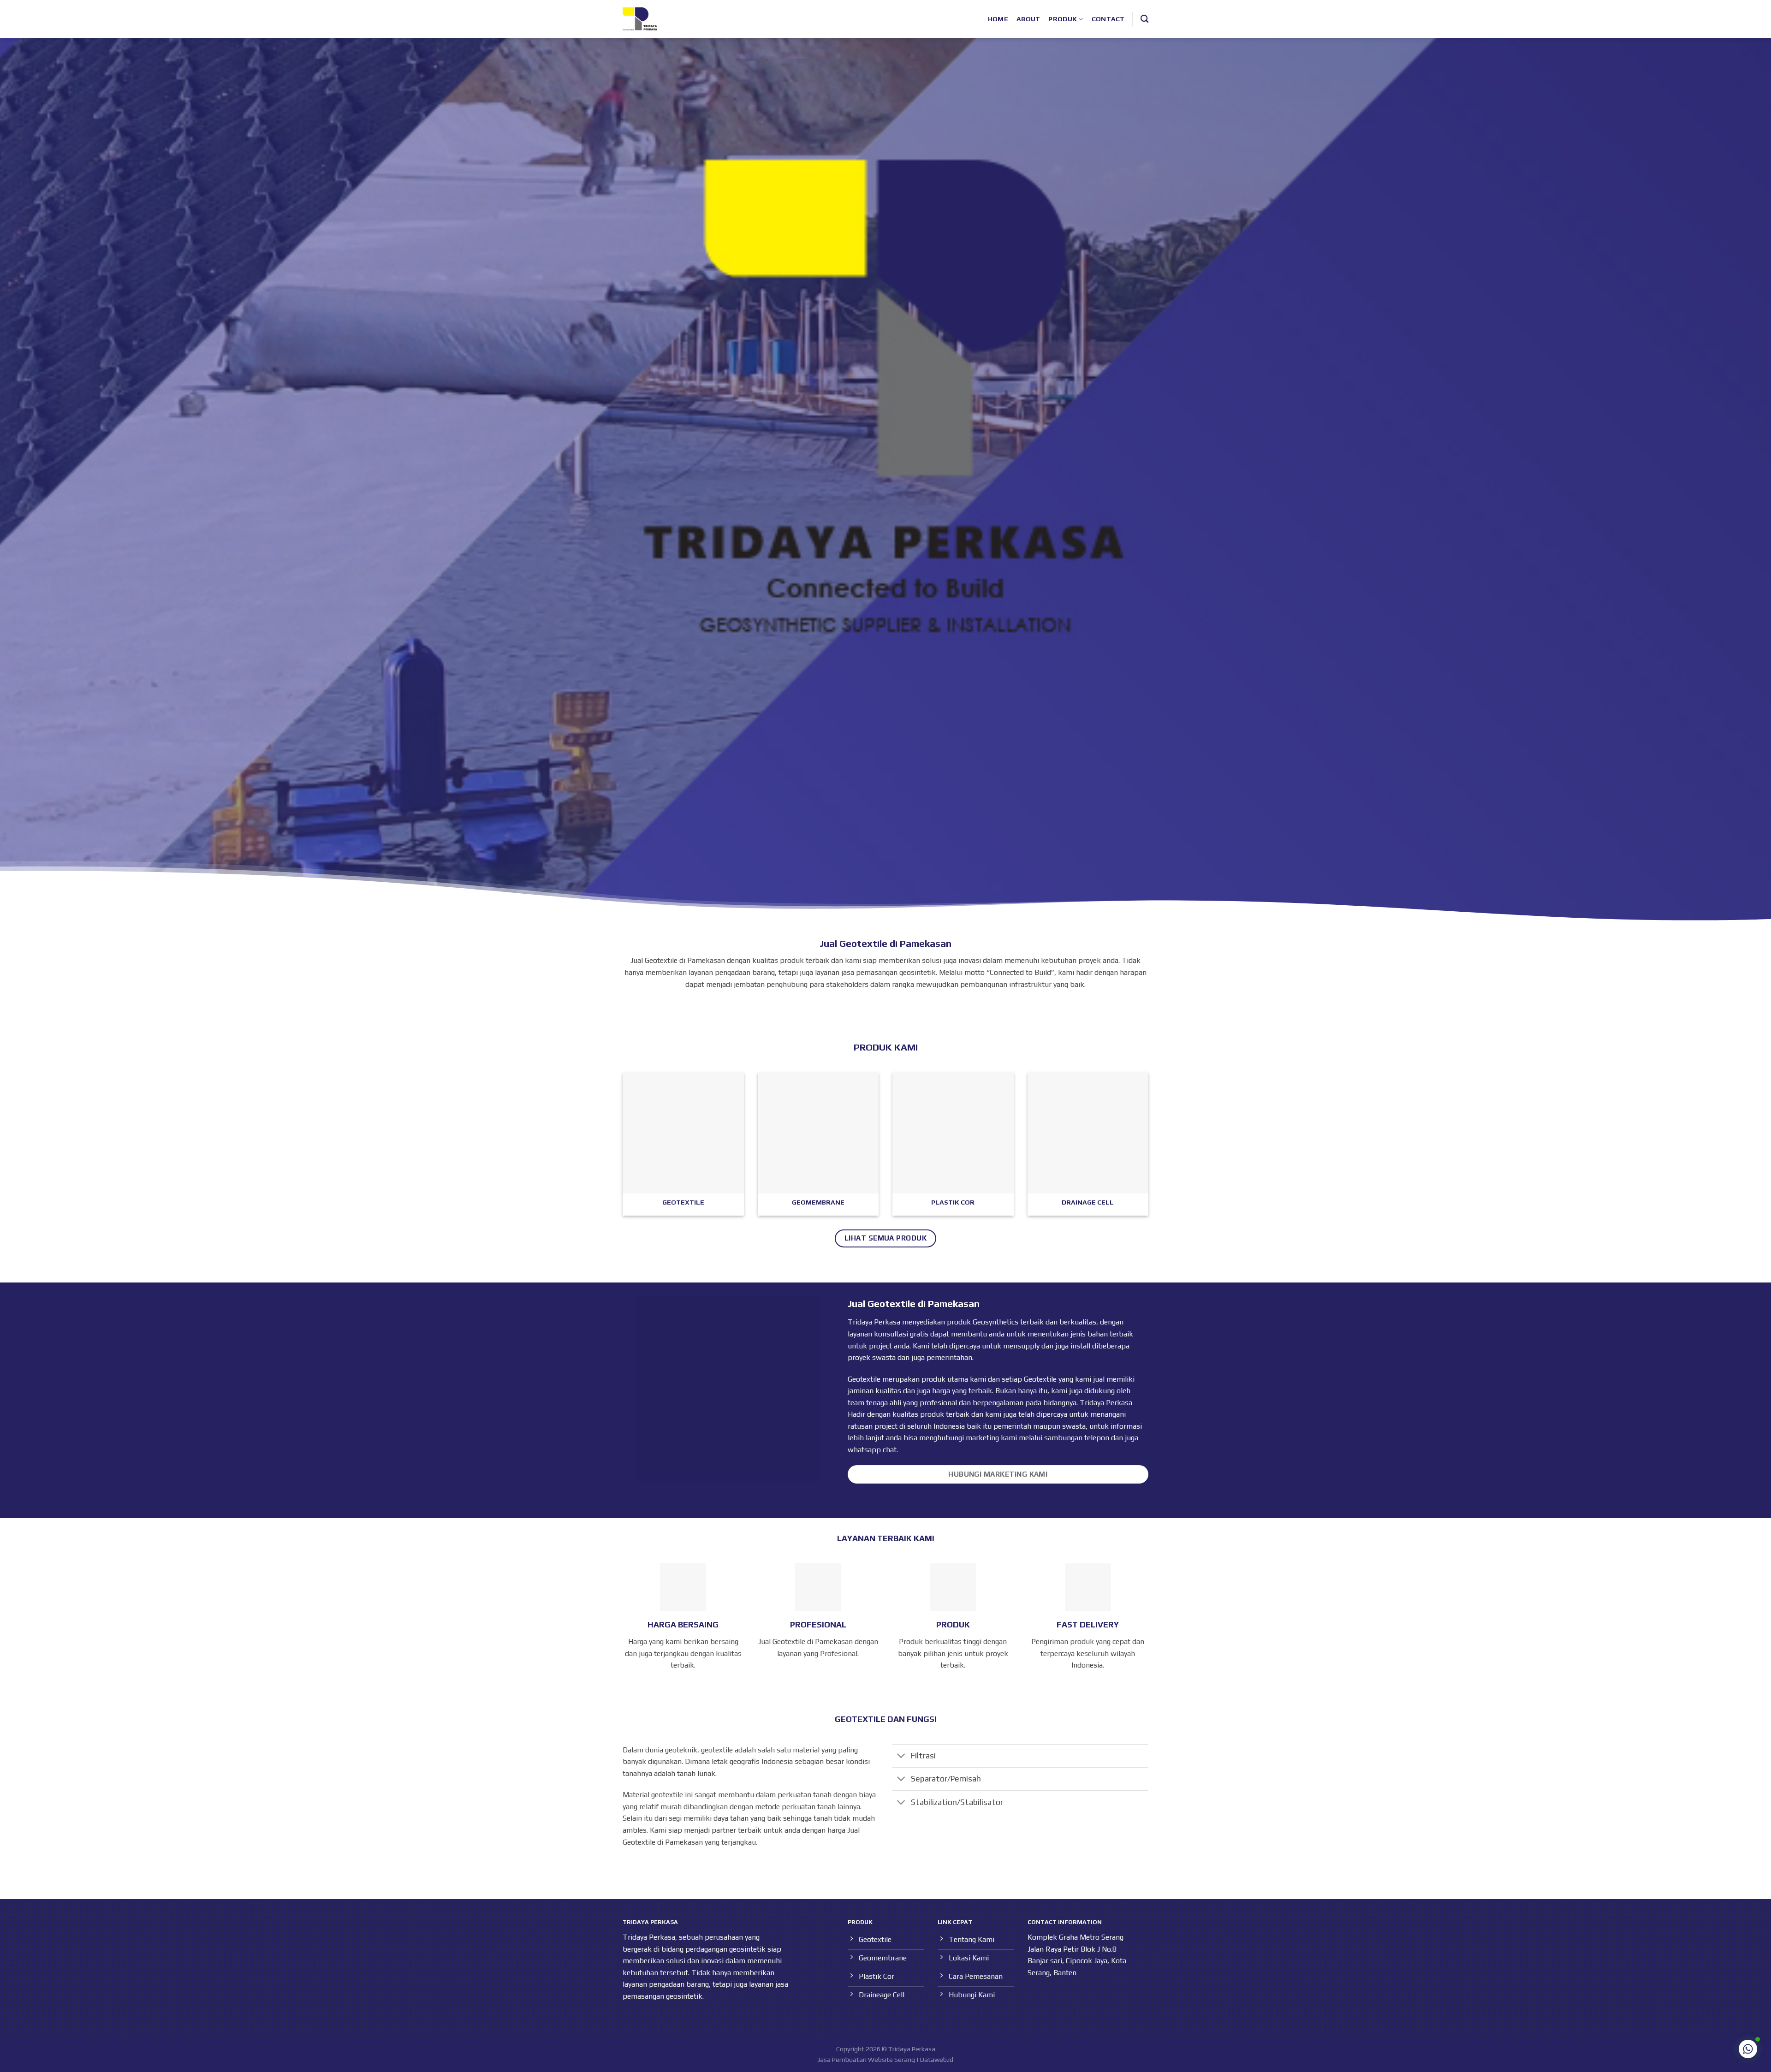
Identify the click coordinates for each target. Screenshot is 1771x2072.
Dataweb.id (937, 2060)
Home (998, 19)
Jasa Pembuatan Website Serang (866, 2060)
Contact (1108, 19)
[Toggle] (901, 1757)
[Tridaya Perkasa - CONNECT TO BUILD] (640, 19)
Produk (1063, 19)
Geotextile (1040, 1379)
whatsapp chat (872, 1450)
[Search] (1144, 19)
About (1028, 19)
